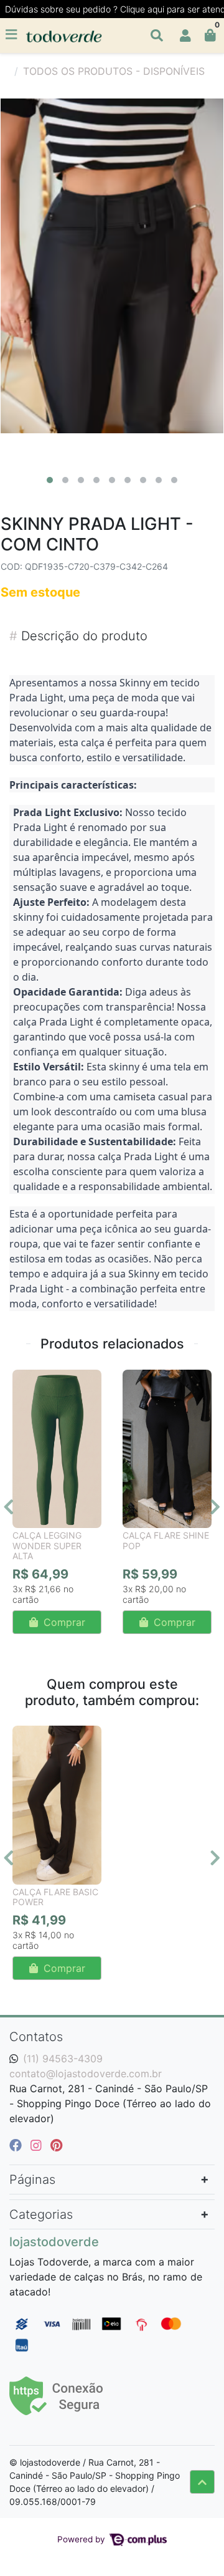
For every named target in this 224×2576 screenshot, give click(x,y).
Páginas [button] (32, 2180)
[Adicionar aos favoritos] (28, 1381)
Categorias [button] (41, 2214)
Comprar (63, 1622)
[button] (185, 36)
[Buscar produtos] (157, 36)
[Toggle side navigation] (12, 35)
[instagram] (38, 2145)
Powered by (82, 2539)
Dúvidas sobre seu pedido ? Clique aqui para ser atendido (114, 9)
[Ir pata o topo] (202, 2482)
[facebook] (17, 2145)
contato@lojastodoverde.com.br (86, 2074)
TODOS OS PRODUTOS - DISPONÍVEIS (114, 71)
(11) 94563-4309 (63, 2059)
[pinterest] (56, 2145)
